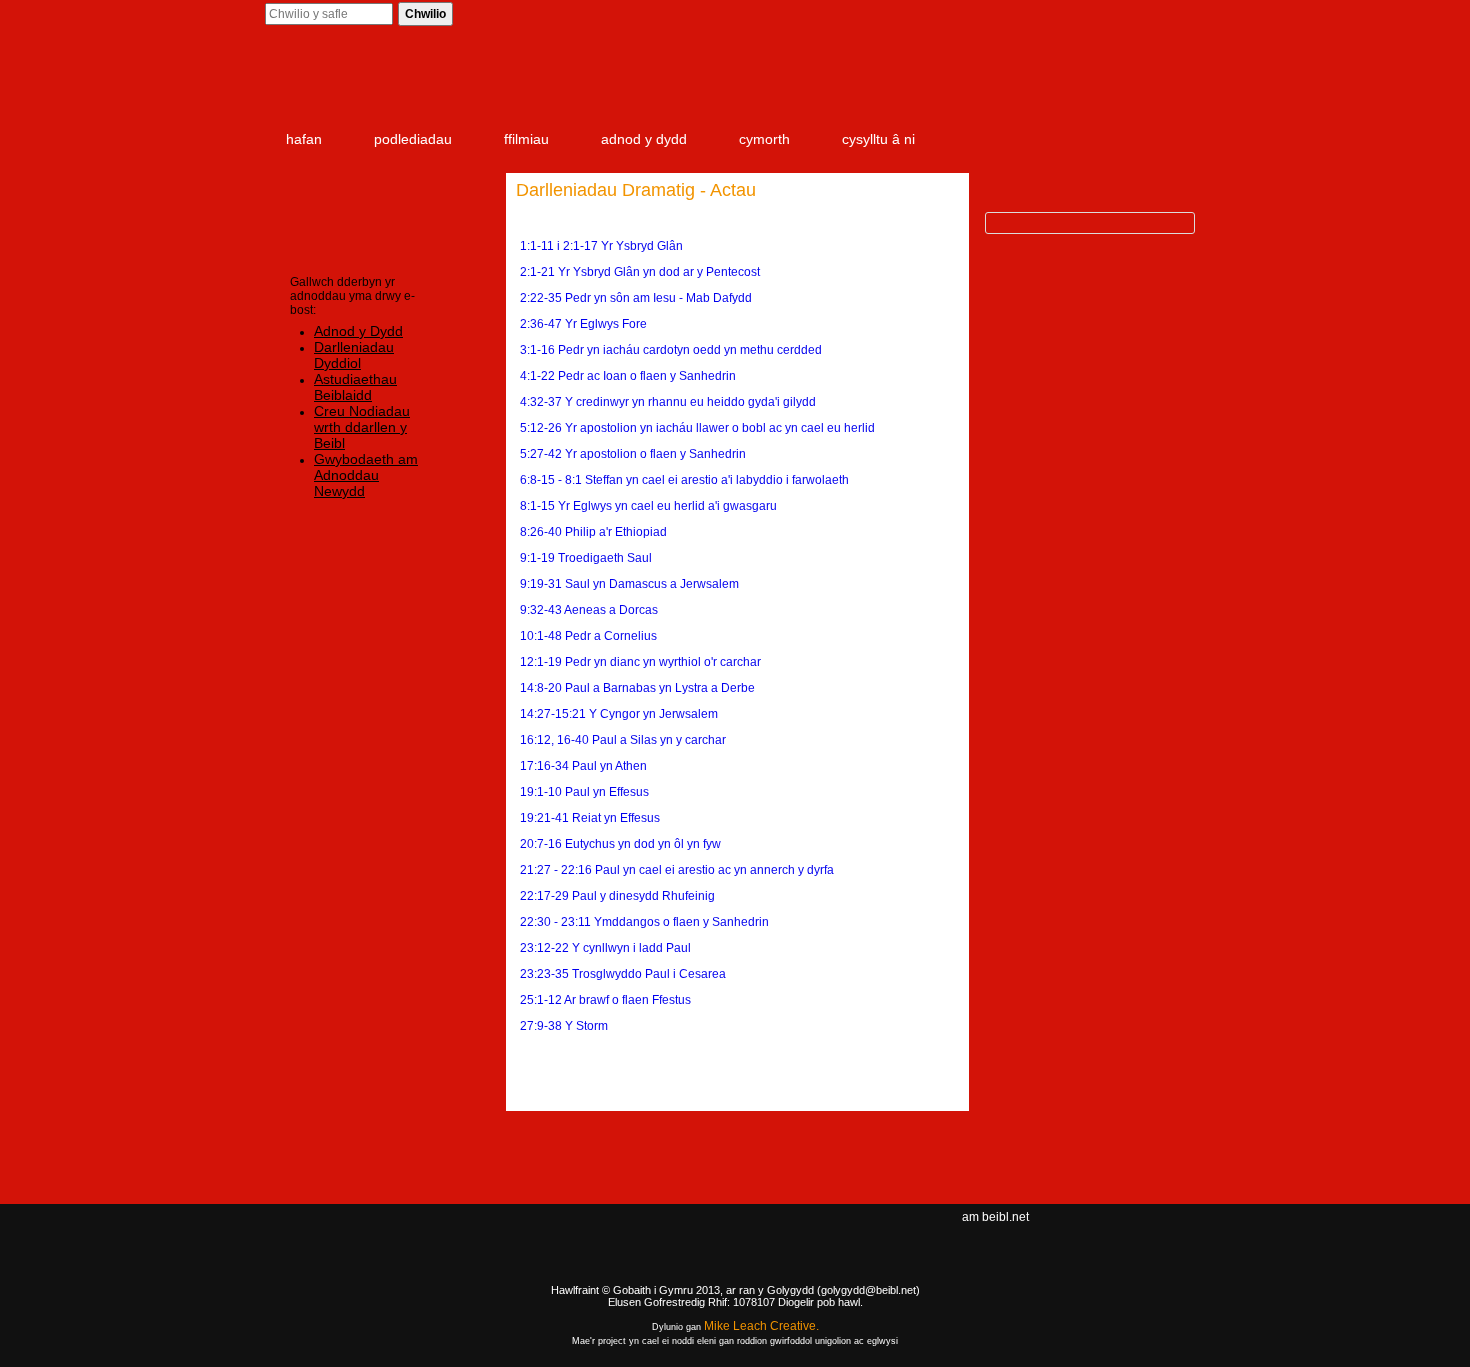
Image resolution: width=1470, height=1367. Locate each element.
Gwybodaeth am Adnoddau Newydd (366, 475)
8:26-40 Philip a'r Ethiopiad (593, 532)
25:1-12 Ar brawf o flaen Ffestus (605, 1000)
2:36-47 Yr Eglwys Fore (583, 324)
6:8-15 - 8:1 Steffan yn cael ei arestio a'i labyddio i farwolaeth (684, 480)
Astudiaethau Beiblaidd (355, 387)
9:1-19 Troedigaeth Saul (586, 558)
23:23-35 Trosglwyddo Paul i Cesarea (623, 974)
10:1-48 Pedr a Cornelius (588, 636)
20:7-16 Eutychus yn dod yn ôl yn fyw (620, 844)
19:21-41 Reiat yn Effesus (590, 818)
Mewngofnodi (1055, 15)
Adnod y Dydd (358, 331)
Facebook (1102, 1236)
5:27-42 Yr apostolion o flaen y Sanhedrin (633, 454)
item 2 (914, 82)
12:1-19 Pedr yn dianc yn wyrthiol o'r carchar (640, 662)
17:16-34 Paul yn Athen (583, 766)
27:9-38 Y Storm (564, 1026)
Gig (325, 1288)
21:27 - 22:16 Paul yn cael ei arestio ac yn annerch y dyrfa (677, 870)
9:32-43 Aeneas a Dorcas (589, 610)
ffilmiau (526, 139)
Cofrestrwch (1150, 15)
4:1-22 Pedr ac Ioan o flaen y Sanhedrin (628, 376)
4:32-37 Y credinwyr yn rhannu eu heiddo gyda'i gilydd (668, 402)
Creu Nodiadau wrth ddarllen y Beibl (362, 427)
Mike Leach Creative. (761, 1326)
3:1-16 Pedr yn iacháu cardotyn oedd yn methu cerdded (671, 350)
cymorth (764, 139)
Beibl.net (735, 1253)
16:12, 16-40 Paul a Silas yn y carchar (623, 740)
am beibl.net (995, 1217)
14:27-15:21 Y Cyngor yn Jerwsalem (619, 714)
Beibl (383, 81)
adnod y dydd (644, 139)
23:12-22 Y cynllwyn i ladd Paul (605, 948)
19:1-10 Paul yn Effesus (584, 792)
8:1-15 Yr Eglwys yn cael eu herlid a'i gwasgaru (648, 506)
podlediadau (413, 139)
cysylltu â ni (878, 139)
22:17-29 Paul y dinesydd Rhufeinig (617, 896)
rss (1165, 1236)
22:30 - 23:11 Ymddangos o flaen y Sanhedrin (644, 922)
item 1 (784, 81)
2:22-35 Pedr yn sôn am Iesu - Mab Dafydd (636, 298)
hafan (304, 139)
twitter (1135, 1236)
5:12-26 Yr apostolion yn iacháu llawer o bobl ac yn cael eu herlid (697, 428)
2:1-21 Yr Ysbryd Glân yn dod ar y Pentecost (640, 272)
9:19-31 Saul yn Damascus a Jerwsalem (629, 584)
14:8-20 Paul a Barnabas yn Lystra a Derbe (637, 688)
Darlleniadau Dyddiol (354, 355)
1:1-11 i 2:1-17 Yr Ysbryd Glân (601, 246)
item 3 (1029, 82)
